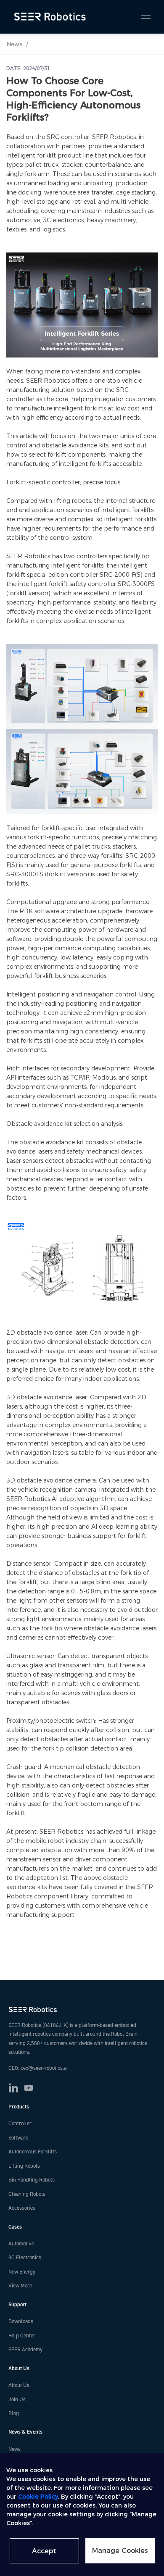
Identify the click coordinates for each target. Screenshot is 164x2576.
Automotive (21, 2244)
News (15, 44)
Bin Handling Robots (32, 2180)
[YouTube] (29, 2088)
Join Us (17, 2400)
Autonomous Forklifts (33, 2152)
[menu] (142, 17)
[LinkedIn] (13, 2088)
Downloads (21, 2321)
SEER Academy (25, 2350)
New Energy (22, 2272)
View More (20, 2286)
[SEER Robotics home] (82, 2010)
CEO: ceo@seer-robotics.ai (38, 2068)
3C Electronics (25, 2258)
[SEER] (51, 17)
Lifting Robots (24, 2166)
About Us (19, 2385)
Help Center (22, 2336)
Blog (14, 2413)
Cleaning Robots (27, 2194)
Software (18, 2138)
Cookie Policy (38, 2497)
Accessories (22, 2208)
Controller (20, 2124)
